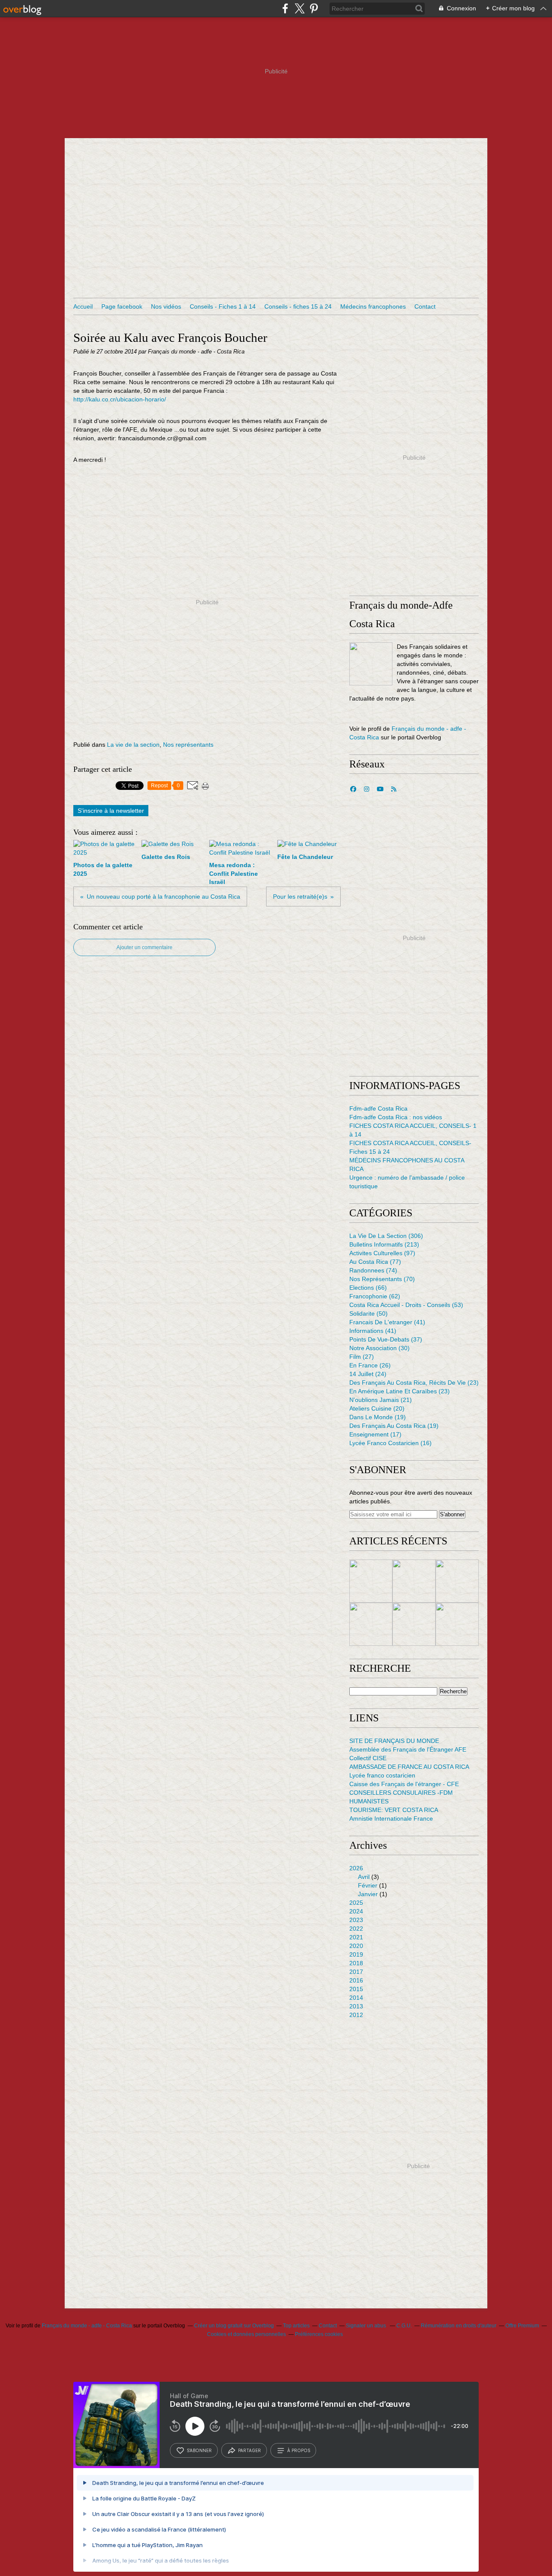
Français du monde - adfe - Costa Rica (87, 2326)
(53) (406, 1305)
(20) (377, 1408)
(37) (386, 1339)
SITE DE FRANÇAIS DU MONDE (394, 1741)
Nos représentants (188, 745)
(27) (362, 1357)
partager (249, 2450)
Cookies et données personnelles (246, 2334)
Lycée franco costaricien (382, 1775)
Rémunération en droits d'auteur (459, 2326)
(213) (384, 1244)
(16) (390, 1443)
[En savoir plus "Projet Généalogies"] (414, 1581)
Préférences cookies (319, 2334)
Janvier (368, 1894)
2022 (356, 1929)
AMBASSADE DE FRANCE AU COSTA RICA (409, 1767)
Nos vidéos (166, 306)
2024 (356, 1911)
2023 (356, 1920)
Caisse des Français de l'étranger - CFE (404, 1784)
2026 (356, 1868)
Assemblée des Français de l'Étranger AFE (408, 1749)
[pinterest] (314, 8)
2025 (356, 1903)
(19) (378, 1417)
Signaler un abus (367, 2326)
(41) (387, 1322)
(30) (379, 1348)
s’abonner (199, 2450)
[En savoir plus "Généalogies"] (457, 1581)
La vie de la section (133, 745)
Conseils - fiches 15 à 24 (298, 306)
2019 (356, 1954)
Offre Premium (522, 2326)
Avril (364, 1877)
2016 (356, 1980)
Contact (425, 306)
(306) (386, 1236)
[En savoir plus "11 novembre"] (457, 1624)
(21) (381, 1400)
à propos (299, 2450)
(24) (368, 1374)
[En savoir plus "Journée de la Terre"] (371, 1581)
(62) (375, 1296)
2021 (356, 1937)
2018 (356, 1963)
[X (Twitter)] (300, 8)
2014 (356, 1998)
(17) (375, 1434)
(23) (414, 1383)
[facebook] (285, 8)
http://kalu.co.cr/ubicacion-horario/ (120, 399)
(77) (375, 1262)
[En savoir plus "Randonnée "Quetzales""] (371, 1624)
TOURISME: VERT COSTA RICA (394, 1810)
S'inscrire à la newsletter (111, 811)
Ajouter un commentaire (144, 947)
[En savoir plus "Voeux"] (414, 1624)
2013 (356, 2006)
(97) (382, 1253)
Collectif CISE (368, 1758)
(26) (370, 1365)
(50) (369, 1313)
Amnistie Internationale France (391, 1818)
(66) (368, 1288)
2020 (356, 1946)
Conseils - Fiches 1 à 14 (223, 306)
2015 (356, 1989)
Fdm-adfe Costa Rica (378, 1108)
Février (368, 1885)
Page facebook (122, 306)
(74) (373, 1270)
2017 (356, 1972)
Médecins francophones (373, 306)
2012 (356, 2015)
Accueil (83, 306)
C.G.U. (404, 2326)
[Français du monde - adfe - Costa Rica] (371, 664)
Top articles (296, 2326)
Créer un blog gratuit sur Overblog (234, 2326)
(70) (382, 1279)
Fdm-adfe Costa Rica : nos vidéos (396, 1117)
